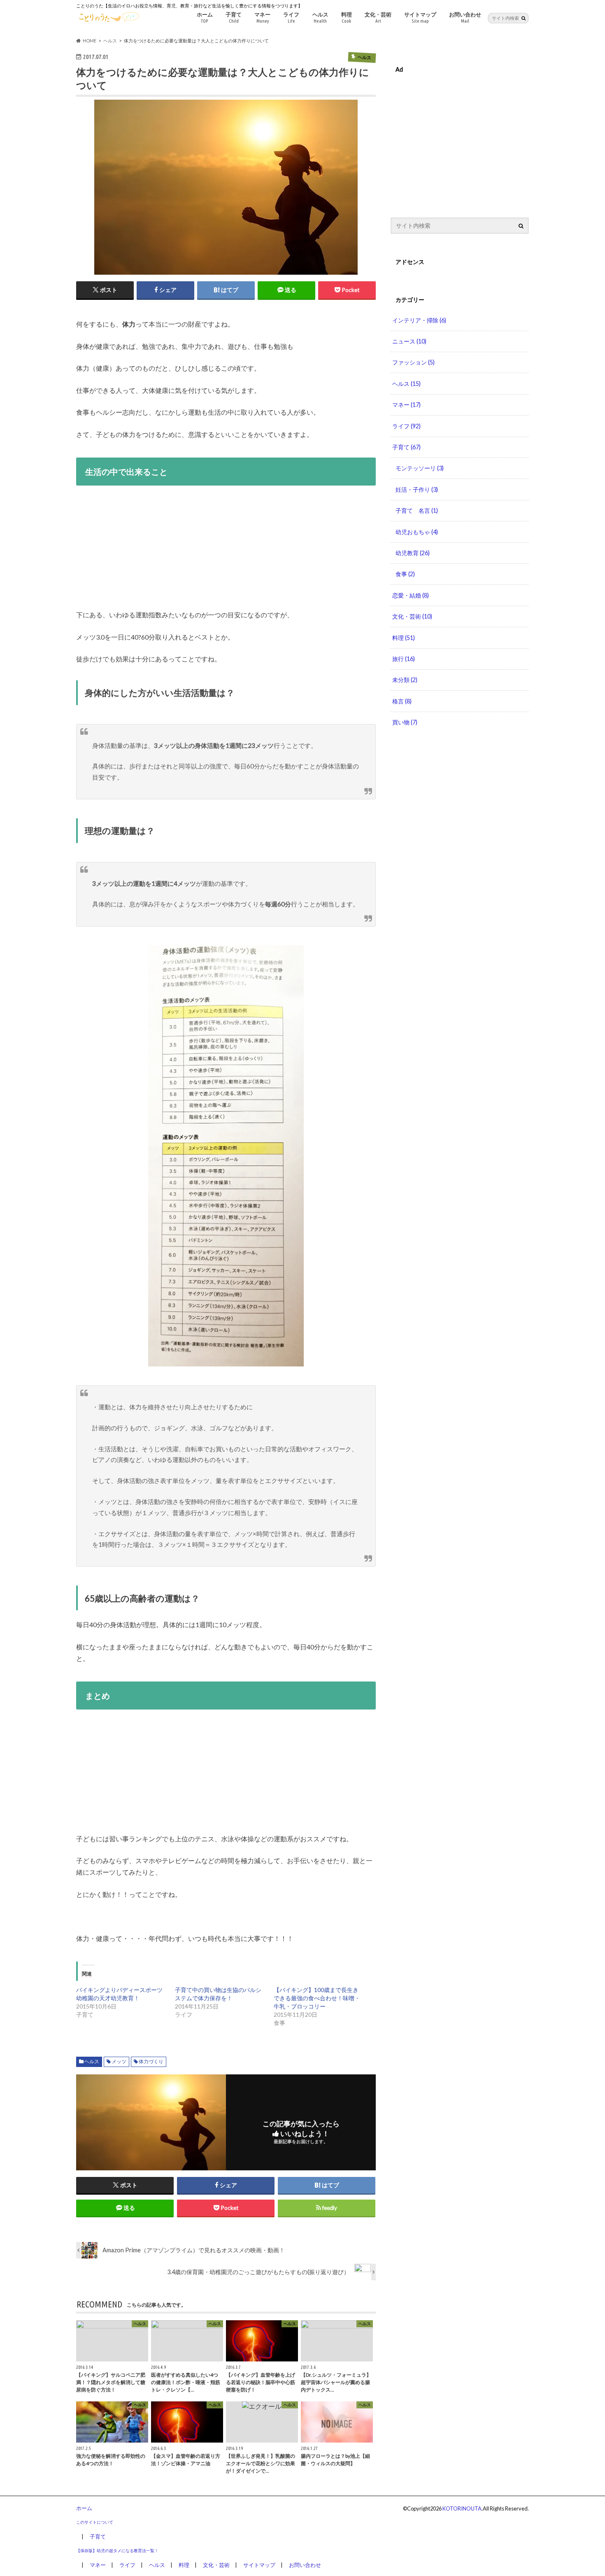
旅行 (404, 659)
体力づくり (151, 2061)
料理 (347, 17)
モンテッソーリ (420, 468)
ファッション (413, 362)
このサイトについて (95, 2522)
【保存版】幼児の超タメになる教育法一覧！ (117, 2550)
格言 (402, 701)
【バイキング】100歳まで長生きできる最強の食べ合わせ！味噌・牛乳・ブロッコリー (317, 1998)
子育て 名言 (417, 510)
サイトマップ (420, 17)
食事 (405, 574)
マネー (262, 17)
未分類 (405, 680)
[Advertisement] (226, 551)
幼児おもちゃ (417, 532)
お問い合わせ (465, 17)
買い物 (405, 722)
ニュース (409, 341)
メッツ (119, 2061)
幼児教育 (413, 553)
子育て (234, 17)
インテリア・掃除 (419, 320)
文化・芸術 (378, 17)
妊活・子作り (417, 489)
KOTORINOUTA (462, 2508)
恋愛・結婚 (411, 595)
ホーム (205, 17)
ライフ (291, 17)
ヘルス (320, 17)
